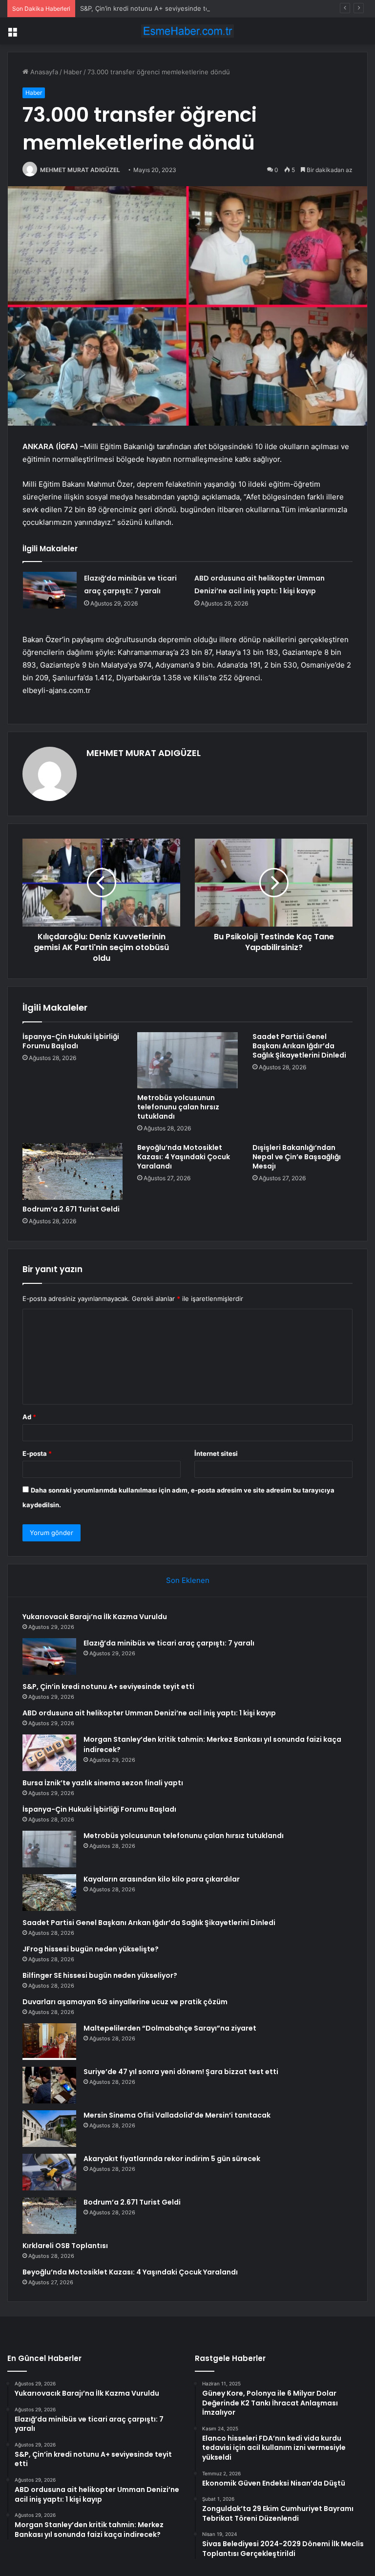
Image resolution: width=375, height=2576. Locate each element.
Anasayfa (43, 72)
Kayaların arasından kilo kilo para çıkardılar (162, 1879)
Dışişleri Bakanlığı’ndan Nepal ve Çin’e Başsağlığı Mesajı (297, 1157)
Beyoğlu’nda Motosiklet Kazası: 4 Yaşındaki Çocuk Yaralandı (184, 1157)
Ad (29, 1417)
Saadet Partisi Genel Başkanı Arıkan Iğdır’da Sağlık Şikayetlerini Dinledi (299, 1046)
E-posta (37, 1453)
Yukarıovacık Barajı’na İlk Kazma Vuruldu (95, 1617)
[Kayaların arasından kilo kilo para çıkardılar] (49, 1893)
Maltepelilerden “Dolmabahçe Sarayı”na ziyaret (170, 2028)
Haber (73, 72)
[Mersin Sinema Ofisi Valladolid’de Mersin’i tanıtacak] (49, 2129)
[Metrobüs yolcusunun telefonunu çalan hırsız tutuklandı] (187, 1061)
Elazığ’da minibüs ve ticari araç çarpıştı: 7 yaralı (169, 1643)
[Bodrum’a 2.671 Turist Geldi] (73, 1171)
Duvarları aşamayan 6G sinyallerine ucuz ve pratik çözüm (125, 2002)
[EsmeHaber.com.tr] (187, 31)
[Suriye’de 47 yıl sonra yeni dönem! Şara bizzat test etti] (49, 2085)
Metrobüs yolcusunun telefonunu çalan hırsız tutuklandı (178, 1107)
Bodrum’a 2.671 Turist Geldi (71, 1209)
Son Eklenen (188, 1580)
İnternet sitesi (216, 1453)
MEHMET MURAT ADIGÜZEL (80, 170)
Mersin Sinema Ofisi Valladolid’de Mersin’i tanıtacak (177, 2115)
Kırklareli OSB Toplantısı (65, 2246)
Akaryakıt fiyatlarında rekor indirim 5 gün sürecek (172, 2159)
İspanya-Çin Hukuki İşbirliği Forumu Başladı (71, 1041)
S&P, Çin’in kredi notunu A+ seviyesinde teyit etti (155, 8)
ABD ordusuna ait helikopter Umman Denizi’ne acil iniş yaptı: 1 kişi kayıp (149, 1713)
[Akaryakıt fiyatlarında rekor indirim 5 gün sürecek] (49, 2172)
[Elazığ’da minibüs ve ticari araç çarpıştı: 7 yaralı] (50, 590)
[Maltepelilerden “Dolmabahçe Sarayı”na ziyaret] (49, 2042)
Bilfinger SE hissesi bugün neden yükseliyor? (100, 1975)
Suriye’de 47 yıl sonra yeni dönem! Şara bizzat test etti (181, 2072)
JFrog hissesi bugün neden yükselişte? (91, 1949)
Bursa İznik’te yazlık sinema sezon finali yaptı (103, 1783)
